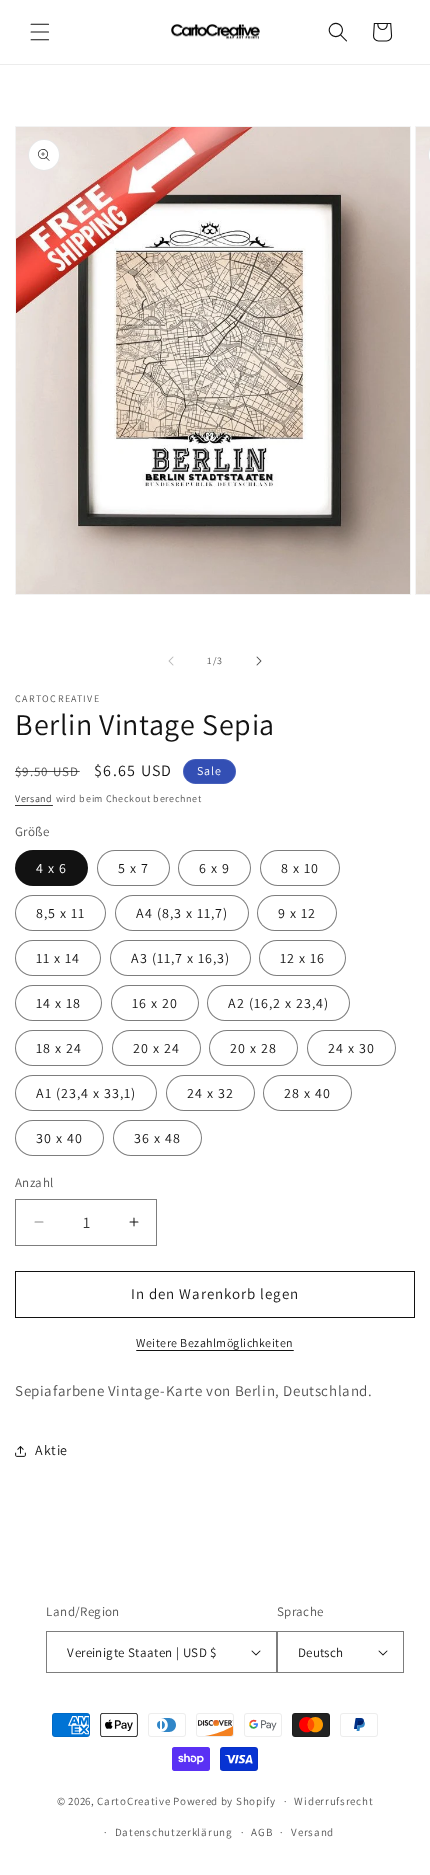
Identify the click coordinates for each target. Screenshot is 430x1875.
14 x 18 (58, 1003)
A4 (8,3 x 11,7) (182, 913)
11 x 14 (58, 958)
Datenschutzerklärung (174, 1832)
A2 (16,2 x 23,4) (278, 1003)
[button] (40, 32)
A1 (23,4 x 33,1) (86, 1093)
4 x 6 (51, 868)
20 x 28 (253, 1048)
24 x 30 (351, 1048)
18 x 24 (59, 1048)
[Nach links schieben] (171, 661)
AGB (261, 1832)
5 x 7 (133, 868)
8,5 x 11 (60, 913)
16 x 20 (155, 1003)
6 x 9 (214, 868)
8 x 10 (300, 868)
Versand (34, 798)
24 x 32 (210, 1093)
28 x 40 (307, 1093)
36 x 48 (157, 1138)
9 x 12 (297, 913)
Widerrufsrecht (333, 1801)
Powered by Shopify (224, 1801)
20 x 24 (156, 1048)
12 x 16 (302, 958)
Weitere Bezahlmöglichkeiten (215, 1342)
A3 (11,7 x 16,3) (180, 958)
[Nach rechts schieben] (259, 661)
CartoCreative (133, 1801)
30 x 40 (59, 1138)
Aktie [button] (51, 1450)
